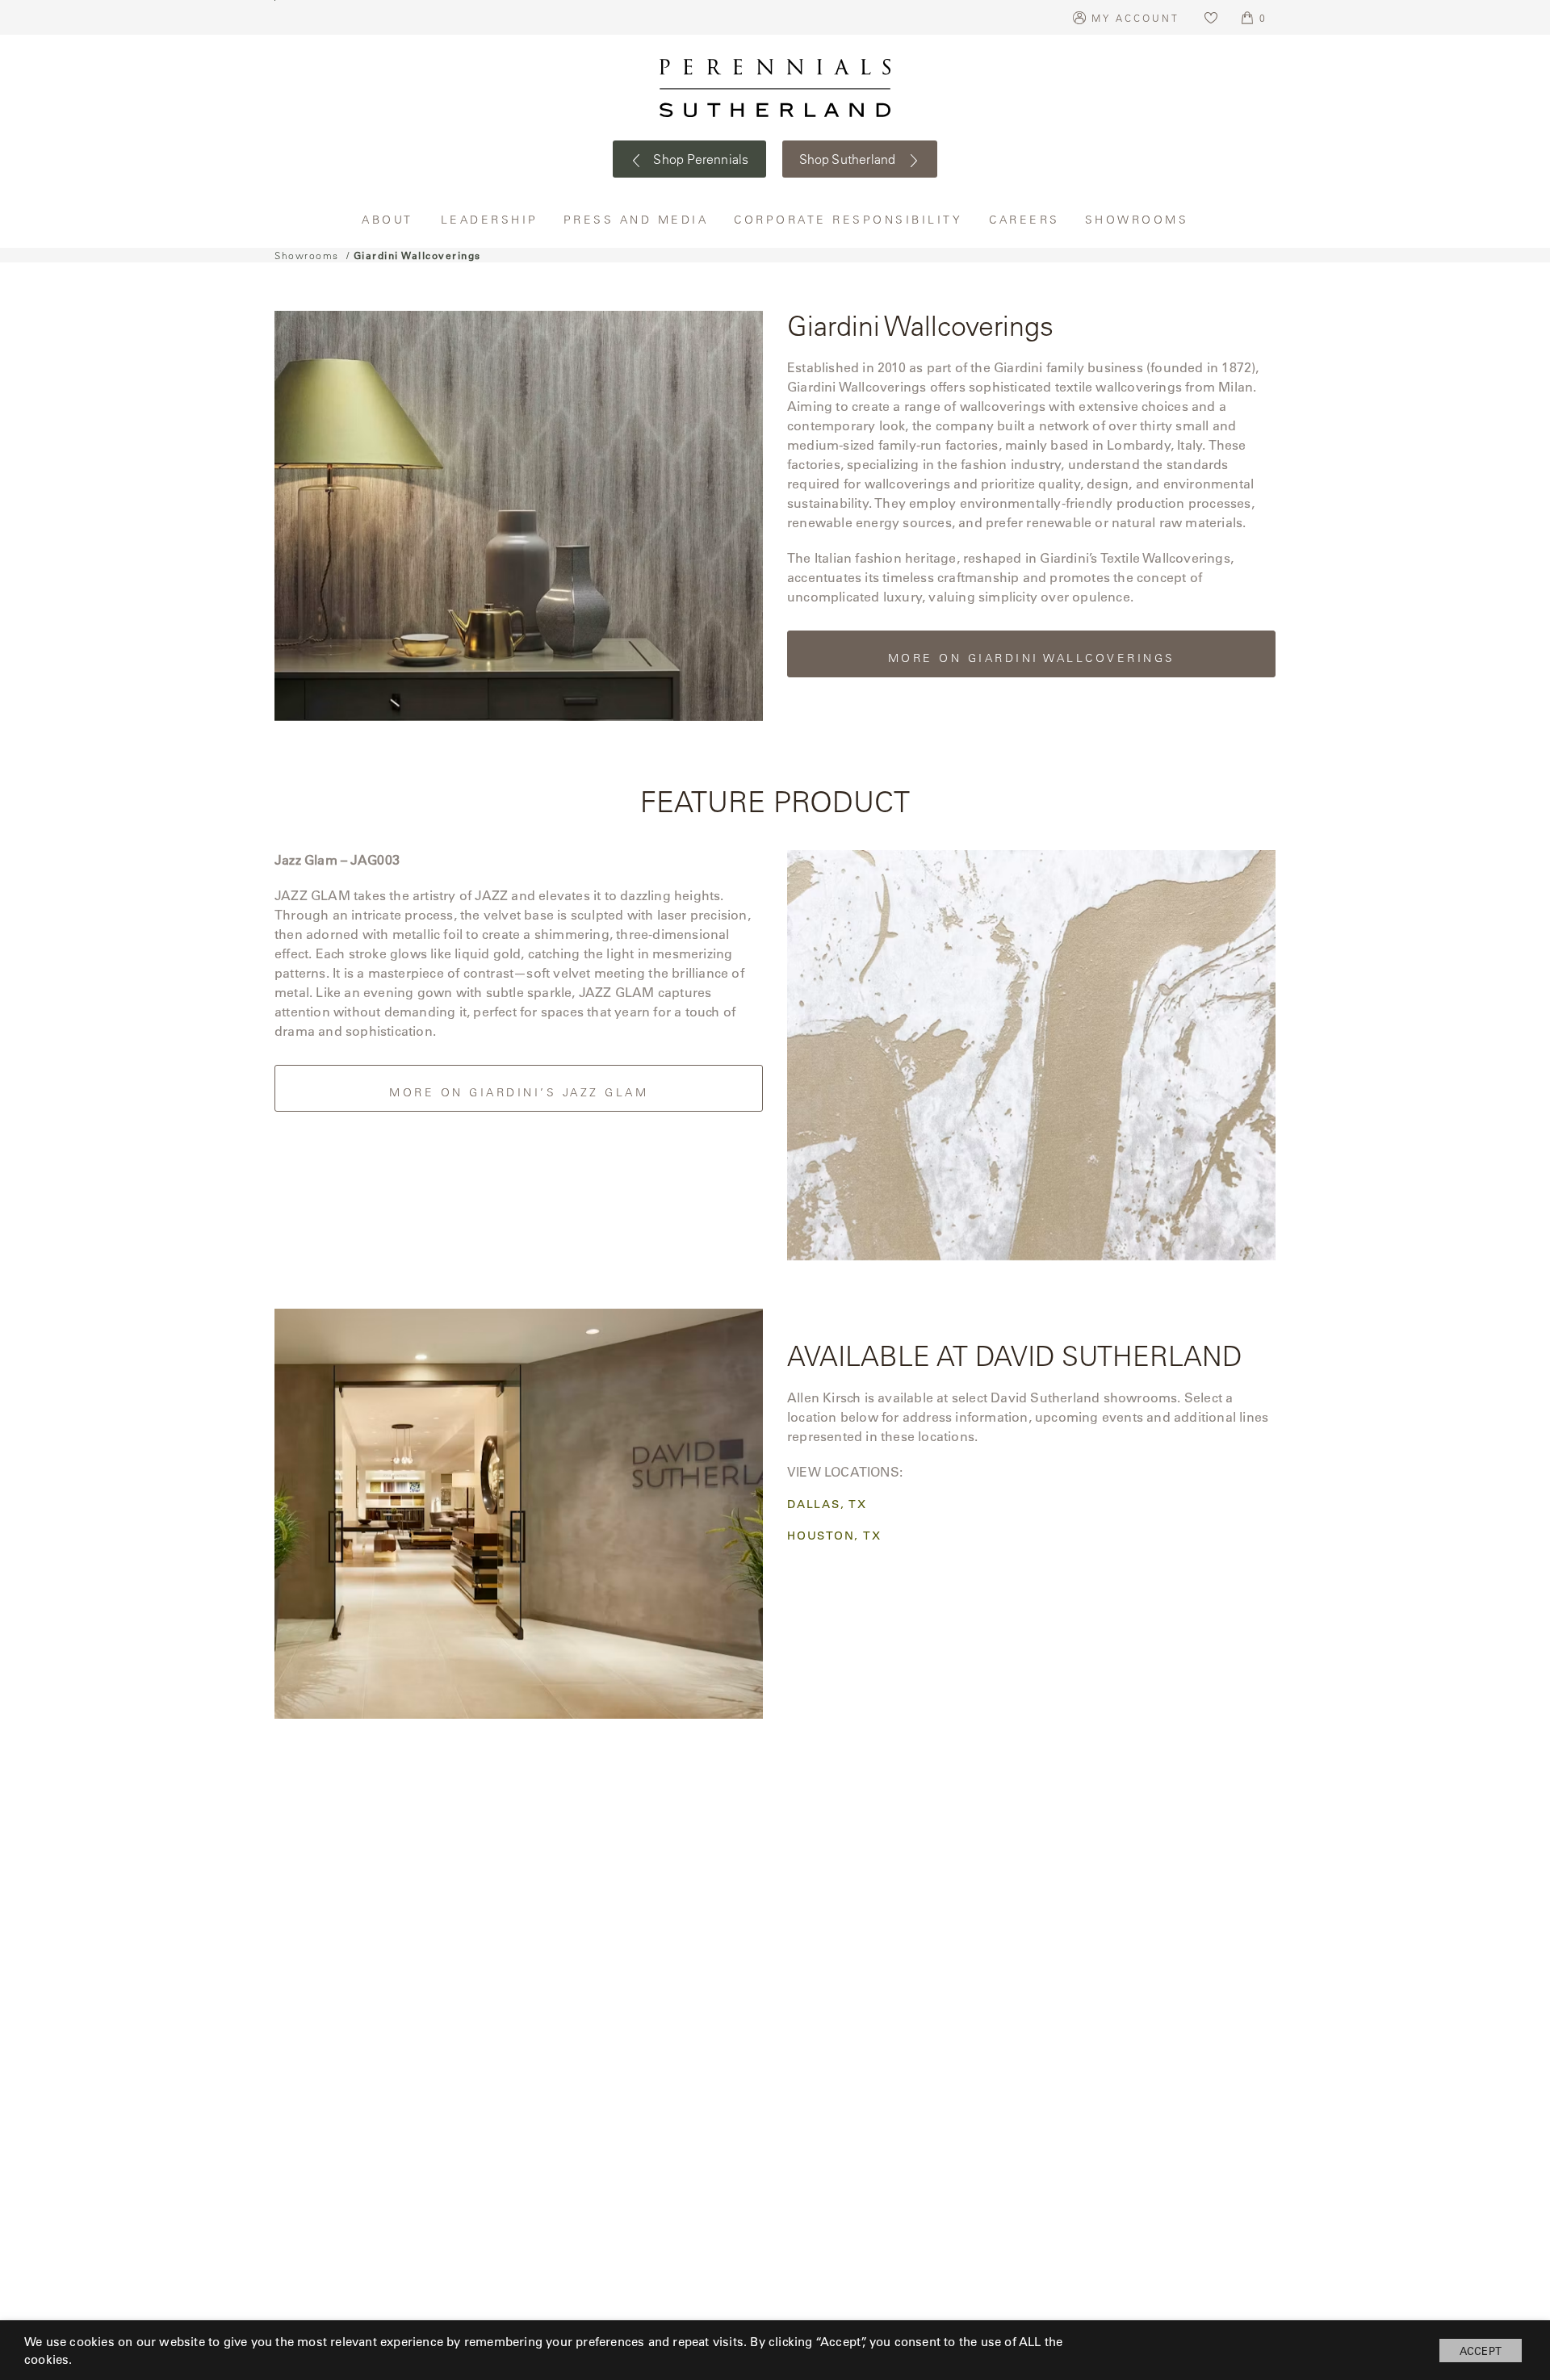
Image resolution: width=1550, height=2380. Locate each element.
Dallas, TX (827, 1504)
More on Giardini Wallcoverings (1032, 658)
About (389, 219)
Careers (1025, 219)
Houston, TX (834, 1536)
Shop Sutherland (849, 159)
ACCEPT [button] (1481, 2351)
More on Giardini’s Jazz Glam (519, 1092)
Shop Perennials (700, 159)
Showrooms (1137, 219)
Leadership (490, 219)
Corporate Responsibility (849, 219)
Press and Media (637, 219)
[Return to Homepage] (775, 88)
